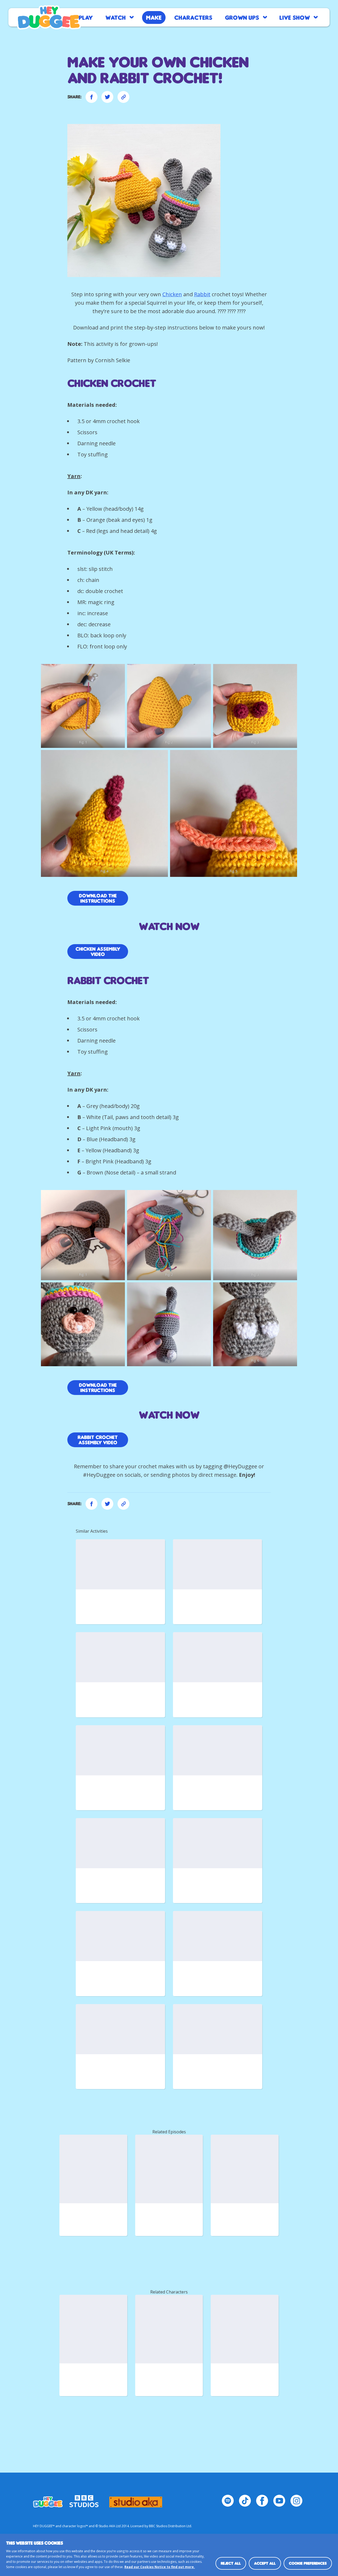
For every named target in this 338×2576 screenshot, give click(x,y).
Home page (49, 17)
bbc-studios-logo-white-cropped (84, 2499)
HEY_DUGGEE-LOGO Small (48, 2499)
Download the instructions (98, 898)
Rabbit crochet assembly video (98, 1440)
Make (154, 17)
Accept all (265, 2563)
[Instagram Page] (296, 2501)
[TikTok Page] (245, 2501)
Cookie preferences (308, 2563)
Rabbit (202, 294)
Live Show (295, 17)
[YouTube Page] (279, 2501)
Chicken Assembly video (98, 952)
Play (86, 17)
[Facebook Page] (262, 2501)
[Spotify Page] (228, 2501)
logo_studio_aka (136, 2499)
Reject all (231, 2563)
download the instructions (98, 1388)
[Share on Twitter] (107, 97)
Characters (193, 17)
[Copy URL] (123, 97)
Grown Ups (242, 17)
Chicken (172, 294)
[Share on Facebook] (91, 97)
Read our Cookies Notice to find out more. (160, 2567)
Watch (116, 17)
